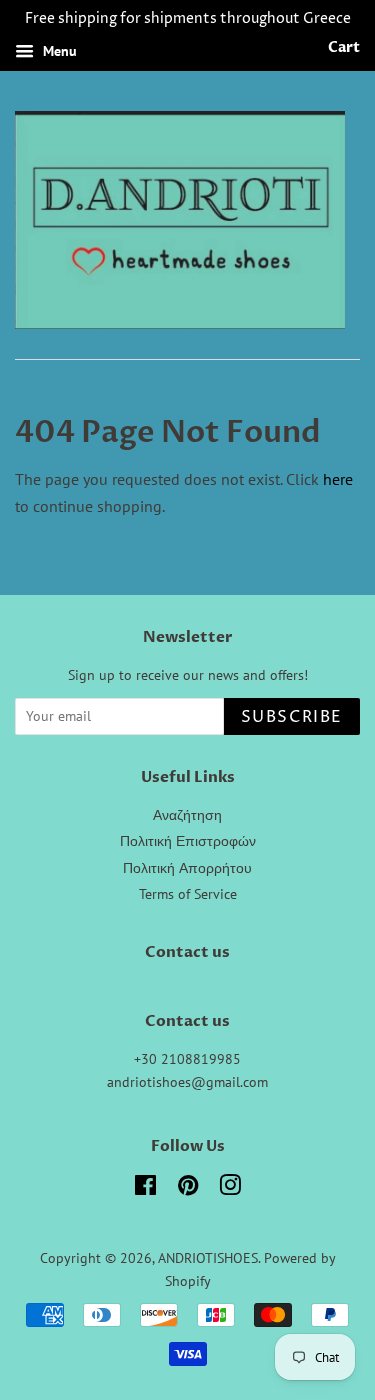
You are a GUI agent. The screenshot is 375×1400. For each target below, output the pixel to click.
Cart (344, 47)
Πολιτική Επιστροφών (188, 841)
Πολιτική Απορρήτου (187, 868)
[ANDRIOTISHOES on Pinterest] (188, 1189)
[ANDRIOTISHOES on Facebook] (145, 1189)
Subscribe (292, 717)
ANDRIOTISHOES (208, 1258)
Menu (58, 51)
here (338, 479)
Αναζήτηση (187, 815)
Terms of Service (188, 894)
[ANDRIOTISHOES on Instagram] (230, 1189)
